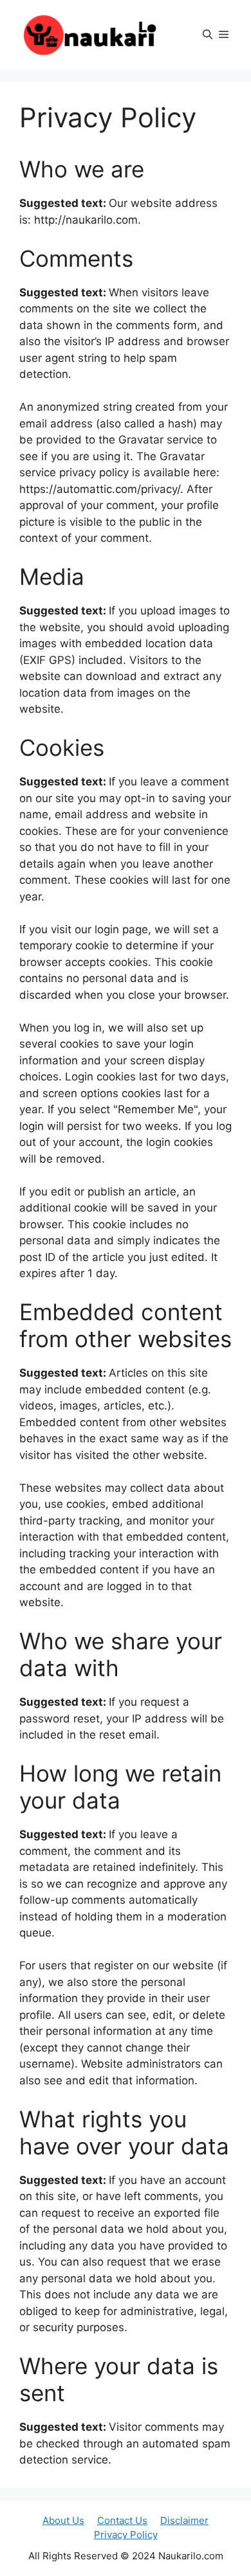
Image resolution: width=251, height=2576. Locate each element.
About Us (63, 2520)
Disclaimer (184, 2520)
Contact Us (122, 2520)
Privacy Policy (126, 2535)
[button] (208, 35)
